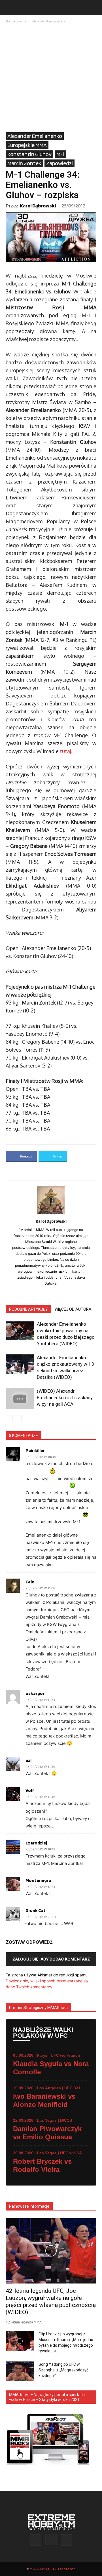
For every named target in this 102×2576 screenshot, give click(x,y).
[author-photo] (51, 1214)
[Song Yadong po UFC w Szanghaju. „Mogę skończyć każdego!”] (20, 2371)
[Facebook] (36, 2540)
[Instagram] (51, 2540)
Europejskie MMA (27, 145)
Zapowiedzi (59, 163)
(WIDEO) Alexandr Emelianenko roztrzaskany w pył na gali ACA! (65, 1398)
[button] (10, 8)
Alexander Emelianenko (48, 21)
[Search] (94, 8)
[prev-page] (9, 1419)
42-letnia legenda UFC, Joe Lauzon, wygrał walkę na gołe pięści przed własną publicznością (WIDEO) (51, 2301)
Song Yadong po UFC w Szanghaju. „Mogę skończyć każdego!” (63, 2370)
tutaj (65, 751)
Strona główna (16, 21)
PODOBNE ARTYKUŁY (28, 1309)
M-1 (60, 154)
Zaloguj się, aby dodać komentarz (51, 1959)
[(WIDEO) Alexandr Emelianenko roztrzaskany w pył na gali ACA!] (20, 1399)
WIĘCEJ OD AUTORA (73, 1309)
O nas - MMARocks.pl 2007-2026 (53, 2569)
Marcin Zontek (24, 163)
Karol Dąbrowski (38, 206)
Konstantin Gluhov (29, 154)
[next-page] (18, 1419)
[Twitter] (66, 2540)
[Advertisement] (51, 78)
